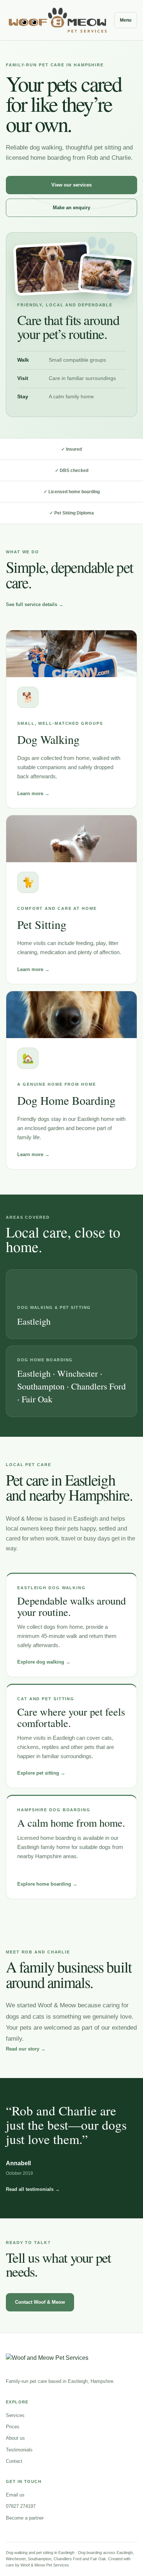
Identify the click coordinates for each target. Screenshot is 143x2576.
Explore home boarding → (47, 1884)
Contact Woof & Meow (40, 2302)
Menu (126, 20)
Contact (14, 2461)
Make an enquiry (71, 208)
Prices (13, 2427)
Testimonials (19, 2450)
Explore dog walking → (44, 1662)
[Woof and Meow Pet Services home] (58, 20)
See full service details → (35, 604)
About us (15, 2438)
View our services (71, 185)
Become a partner (25, 2518)
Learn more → (33, 794)
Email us (15, 2495)
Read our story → (26, 2049)
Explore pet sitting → (41, 1773)
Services (15, 2415)
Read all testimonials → (33, 2189)
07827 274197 (21, 2506)
